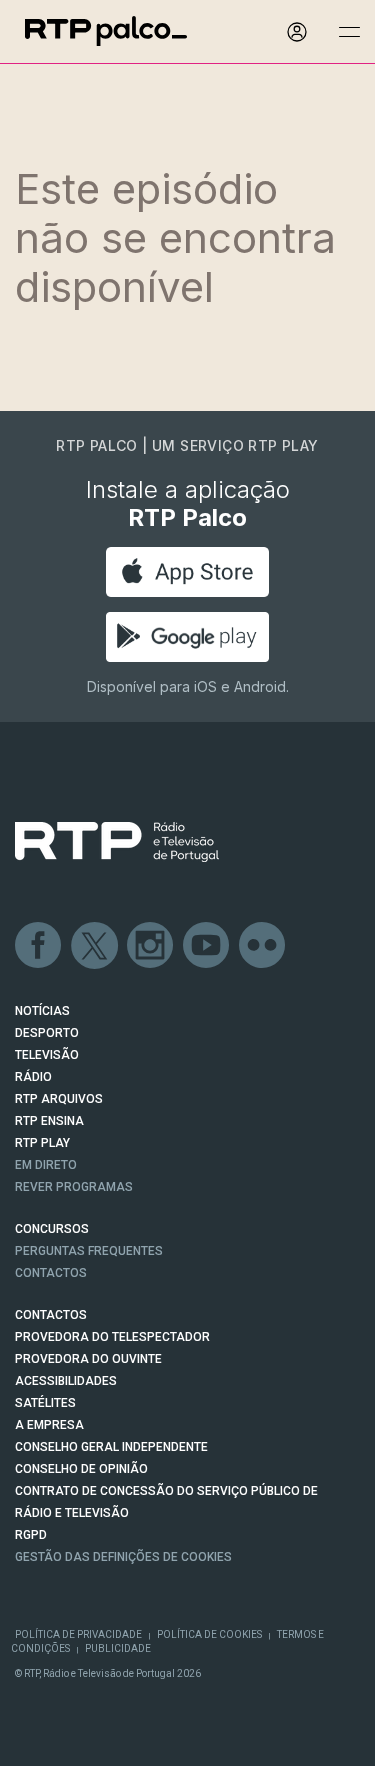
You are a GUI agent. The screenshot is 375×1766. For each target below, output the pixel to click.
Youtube (207, 946)
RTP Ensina (49, 1121)
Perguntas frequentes (89, 1251)
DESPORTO (47, 1033)
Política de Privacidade (78, 1634)
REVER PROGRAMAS (74, 1187)
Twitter (95, 946)
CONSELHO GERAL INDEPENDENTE (111, 1447)
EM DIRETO (46, 1165)
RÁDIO (33, 1077)
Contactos (51, 1273)
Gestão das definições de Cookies (123, 1557)
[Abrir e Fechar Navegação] (349, 32)
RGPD (31, 1535)
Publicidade (118, 1648)
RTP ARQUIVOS (59, 1099)
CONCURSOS (52, 1229)
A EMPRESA (49, 1425)
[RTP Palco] (106, 31)
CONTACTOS (51, 1315)
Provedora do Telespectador (112, 1337)
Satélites (45, 1403)
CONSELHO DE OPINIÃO (81, 1469)
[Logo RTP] (117, 842)
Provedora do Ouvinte (88, 1359)
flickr (263, 946)
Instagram (151, 946)
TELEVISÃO (47, 1055)
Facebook (39, 946)
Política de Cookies (209, 1634)
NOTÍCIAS (42, 1011)
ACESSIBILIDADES (66, 1381)
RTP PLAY (42, 1143)
